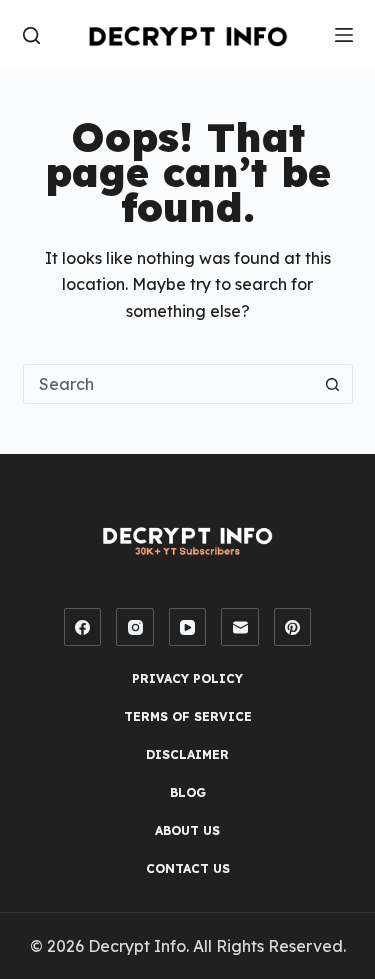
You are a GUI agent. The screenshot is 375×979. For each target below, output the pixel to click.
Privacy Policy (187, 678)
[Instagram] (135, 627)
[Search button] (333, 384)
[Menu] (344, 35)
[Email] (240, 627)
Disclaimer (187, 754)
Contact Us (188, 868)
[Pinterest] (293, 627)
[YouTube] (188, 627)
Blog (188, 792)
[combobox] (169, 384)
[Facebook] (83, 627)
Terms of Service (188, 716)
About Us (187, 830)
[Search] (31, 35)
